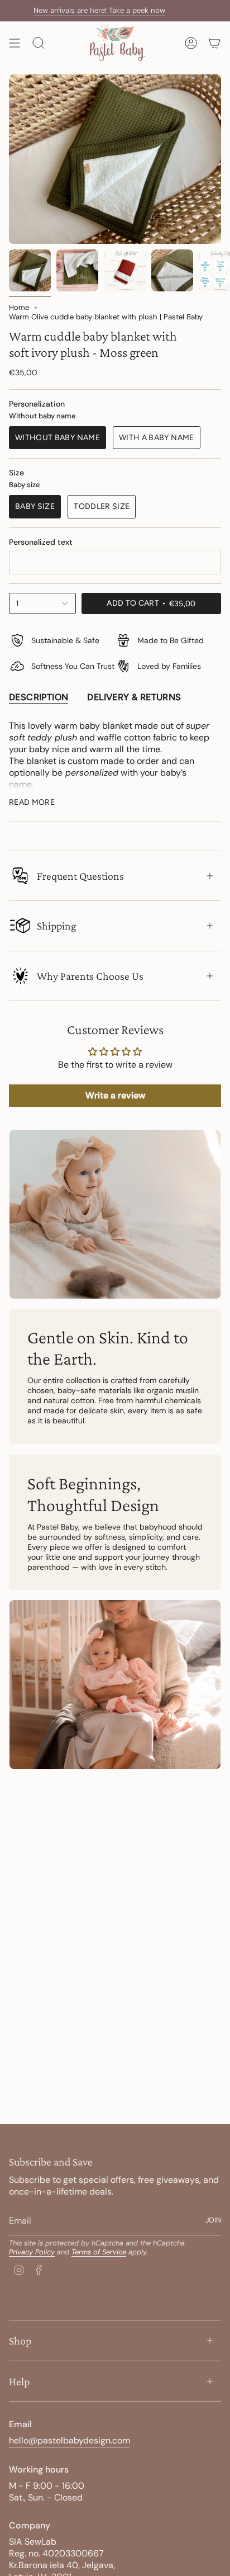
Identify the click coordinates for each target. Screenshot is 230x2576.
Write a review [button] (115, 1095)
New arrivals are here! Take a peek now (79, 10)
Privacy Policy (32, 2252)
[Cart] (214, 43)
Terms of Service (99, 2252)
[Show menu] (15, 43)
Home (19, 307)
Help (19, 2381)
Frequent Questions (80, 876)
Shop (20, 2341)
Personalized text (41, 542)
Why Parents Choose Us (90, 976)
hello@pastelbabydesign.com (70, 2440)
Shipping (57, 926)
